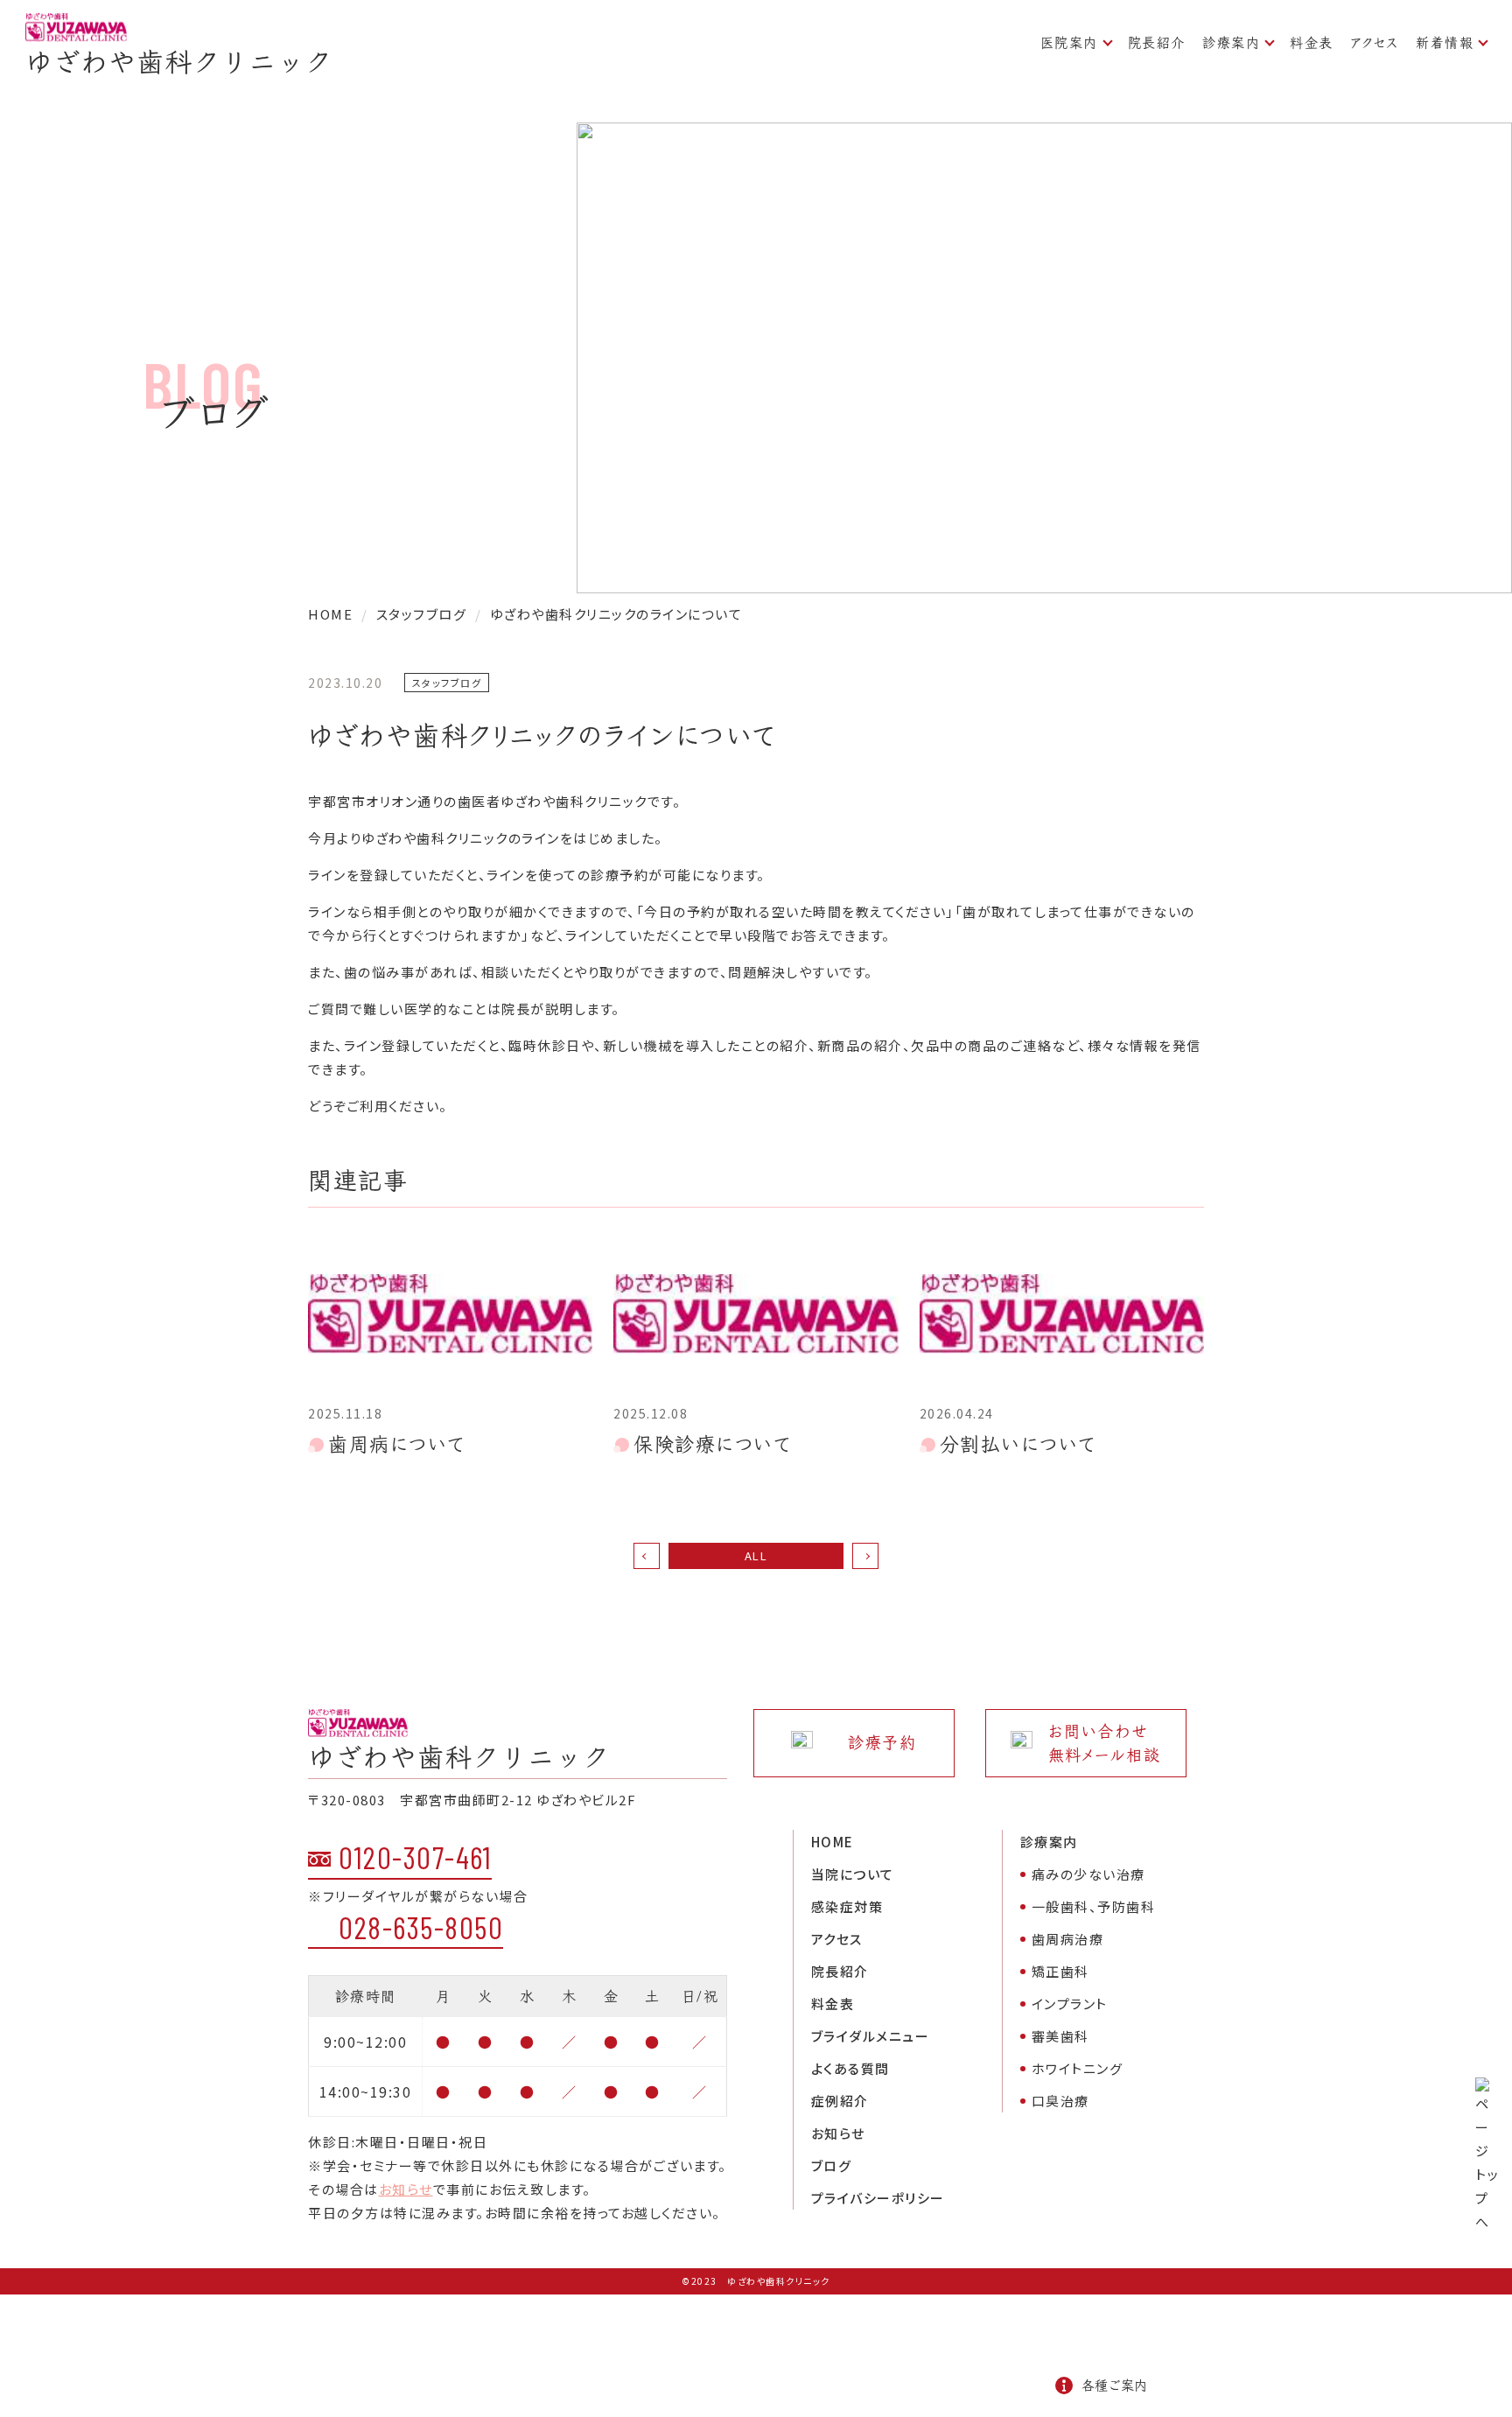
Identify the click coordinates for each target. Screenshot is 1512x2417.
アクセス (1375, 42)
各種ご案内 (1114, 2385)
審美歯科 (1060, 2036)
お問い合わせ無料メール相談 (1105, 1743)
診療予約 (882, 1743)
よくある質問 (850, 2068)
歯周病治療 (1068, 1939)
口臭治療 (1060, 2101)
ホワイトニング (1078, 2068)
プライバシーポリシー (878, 2198)
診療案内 (1231, 42)
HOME (833, 1842)
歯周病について (397, 1444)
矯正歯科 (1060, 1971)
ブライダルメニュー (871, 2036)
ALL (756, 1555)
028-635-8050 (421, 1927)
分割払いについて (1018, 1444)
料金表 (1312, 42)
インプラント (1070, 2004)
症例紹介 (840, 2101)
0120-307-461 (415, 1857)
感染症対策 (847, 1906)
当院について (853, 1874)
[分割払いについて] (1062, 1314)
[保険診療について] (756, 1314)
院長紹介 (1157, 42)
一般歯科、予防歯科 (1094, 1906)
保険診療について (712, 1444)
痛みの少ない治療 (1088, 1874)
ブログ (832, 2165)
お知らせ (406, 2189)
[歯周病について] (450, 1314)
